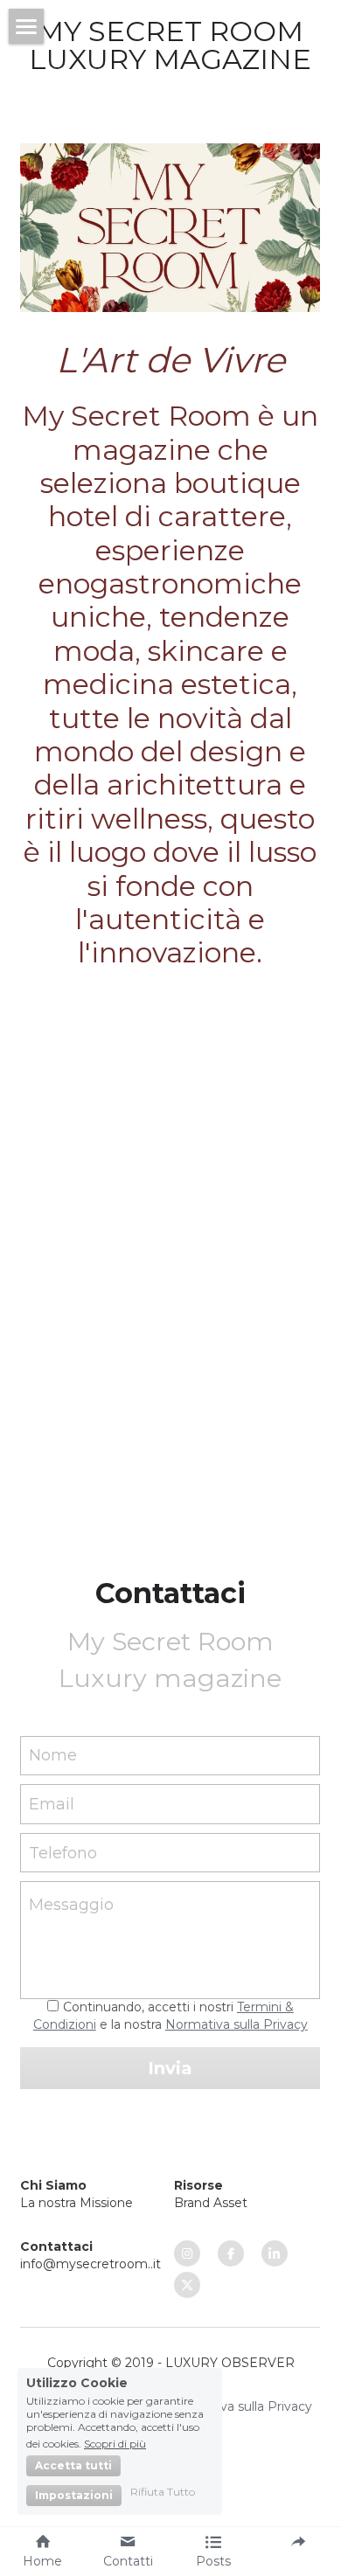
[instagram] (187, 2253)
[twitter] (187, 2285)
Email (52, 1804)
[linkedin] (275, 2253)
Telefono (63, 1852)
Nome (53, 1755)
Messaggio (71, 1905)
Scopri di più (115, 2443)
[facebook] (231, 2253)
